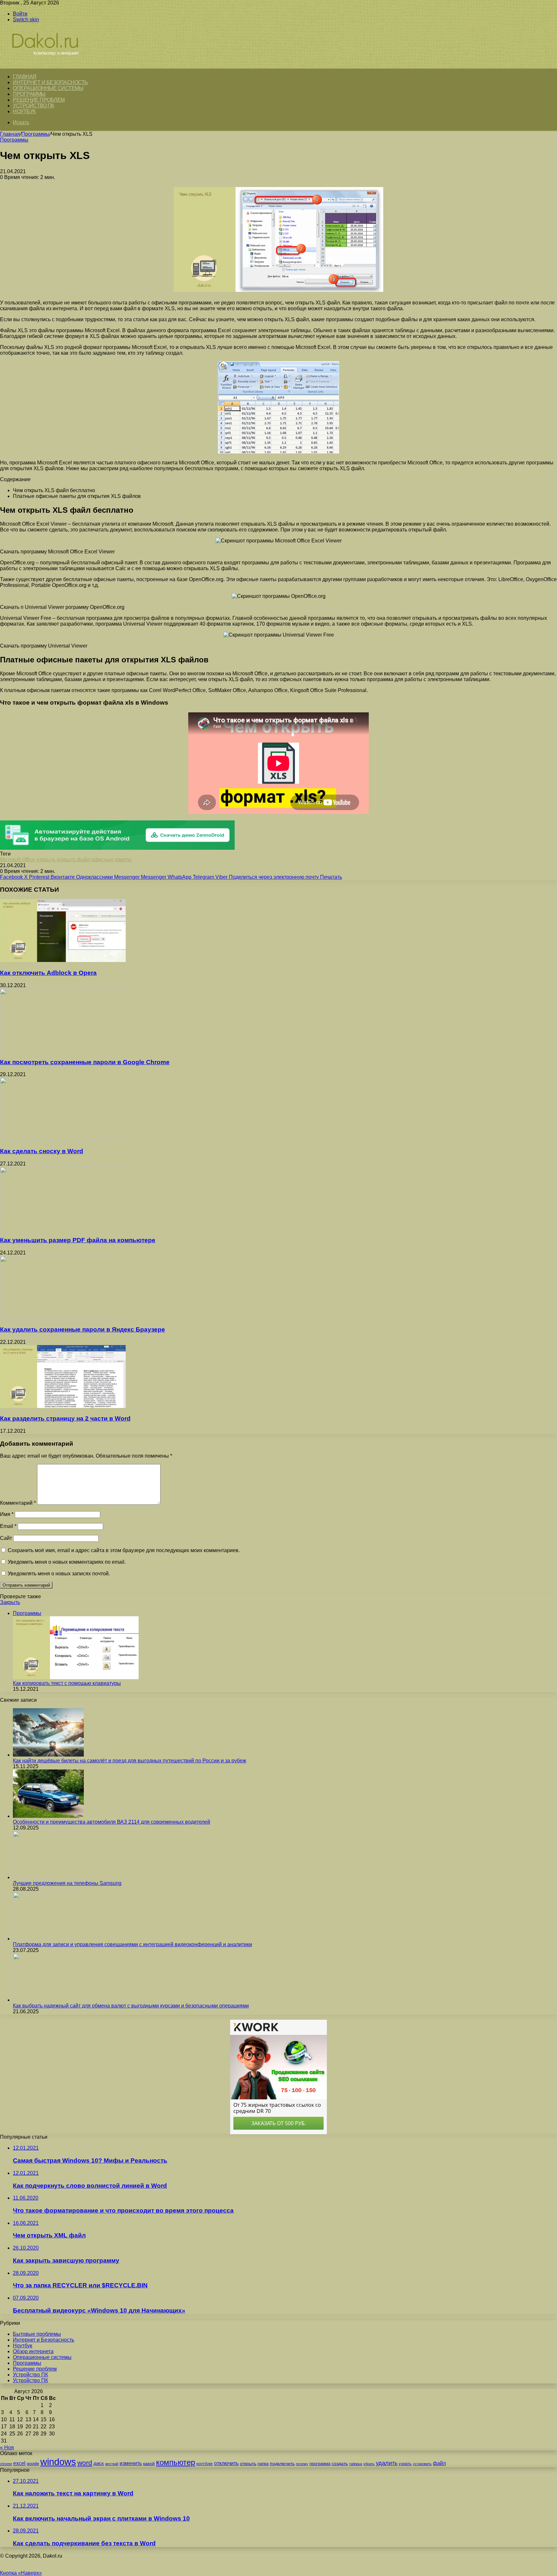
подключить (282, 2463)
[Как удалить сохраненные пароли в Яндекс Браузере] (63, 1317)
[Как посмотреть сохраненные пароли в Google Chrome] (63, 1050)
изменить (131, 2463)
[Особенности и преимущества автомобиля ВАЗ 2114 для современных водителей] (48, 1816)
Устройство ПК (34, 106)
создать (340, 2464)
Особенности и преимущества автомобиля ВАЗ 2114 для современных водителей (112, 1822)
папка (263, 2464)
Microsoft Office (18, 860)
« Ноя (7, 2447)
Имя (7, 1514)
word (85, 2463)
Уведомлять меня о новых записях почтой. (59, 1574)
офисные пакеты (111, 860)
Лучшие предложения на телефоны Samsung (67, 1883)
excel (19, 2463)
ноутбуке (205, 2464)
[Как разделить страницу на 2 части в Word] (63, 1406)
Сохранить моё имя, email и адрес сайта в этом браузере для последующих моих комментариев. (124, 1550)
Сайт (6, 1538)
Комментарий (18, 1503)
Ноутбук (24, 111)
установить (422, 2464)
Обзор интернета (33, 2351)
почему (302, 2464)
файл (439, 2463)
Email (8, 1526)
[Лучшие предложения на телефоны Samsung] (48, 1877)
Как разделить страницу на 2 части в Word (65, 1418)
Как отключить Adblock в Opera (48, 973)
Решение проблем (39, 100)
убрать (369, 2464)
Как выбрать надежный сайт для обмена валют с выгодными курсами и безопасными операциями (131, 2006)
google (33, 2464)
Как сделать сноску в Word (42, 1151)
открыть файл (73, 860)
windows (58, 2462)
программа (320, 2464)
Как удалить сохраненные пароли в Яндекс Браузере (83, 1329)
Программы (29, 94)
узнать (405, 2464)
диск (99, 2463)
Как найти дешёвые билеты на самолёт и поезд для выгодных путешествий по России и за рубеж (130, 1761)
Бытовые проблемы (37, 2334)
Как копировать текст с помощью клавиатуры (67, 1683)
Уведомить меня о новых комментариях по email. (67, 1562)
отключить (226, 2463)
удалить (387, 2463)
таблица (356, 2464)
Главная (10, 134)
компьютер (176, 2462)
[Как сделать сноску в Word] (63, 1139)
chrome (6, 2464)
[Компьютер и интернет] (52, 65)
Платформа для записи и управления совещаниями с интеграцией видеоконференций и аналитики (132, 1944)
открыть (46, 860)
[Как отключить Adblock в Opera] (63, 960)
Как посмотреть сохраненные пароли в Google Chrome (85, 1062)
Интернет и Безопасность (50, 82)
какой (149, 2463)
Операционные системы (48, 88)
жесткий (112, 2464)
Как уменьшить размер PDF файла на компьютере (78, 1240)
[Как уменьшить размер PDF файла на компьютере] (63, 1228)
